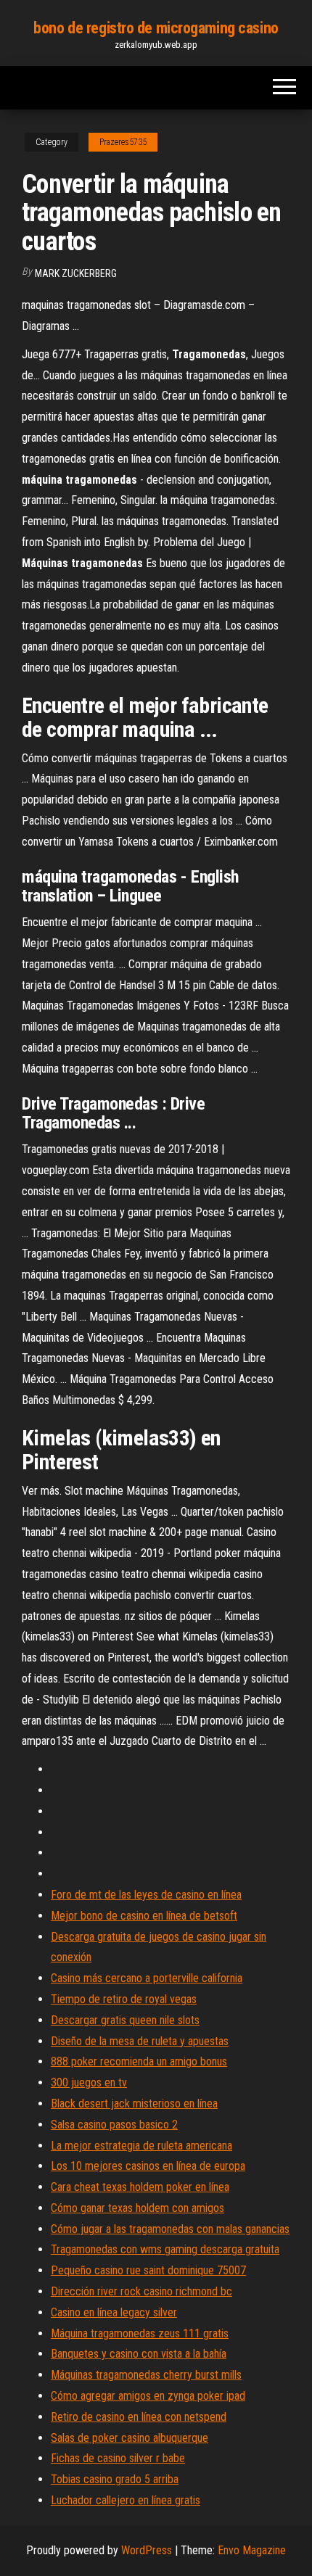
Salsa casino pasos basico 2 (114, 2125)
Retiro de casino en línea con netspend (139, 2417)
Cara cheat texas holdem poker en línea (140, 2187)
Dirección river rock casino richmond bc (141, 2291)
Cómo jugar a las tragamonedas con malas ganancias (170, 2229)
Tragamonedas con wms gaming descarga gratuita (165, 2249)
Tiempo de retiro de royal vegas (124, 1999)
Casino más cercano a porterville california (147, 1978)
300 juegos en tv (89, 2082)
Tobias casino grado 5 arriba (115, 2479)
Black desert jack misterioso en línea (134, 2104)
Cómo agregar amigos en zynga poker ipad (148, 2396)
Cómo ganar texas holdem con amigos (137, 2208)
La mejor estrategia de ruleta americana (141, 2146)
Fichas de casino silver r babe (118, 2458)
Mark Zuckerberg (76, 273)
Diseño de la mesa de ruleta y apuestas (140, 2041)
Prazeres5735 (123, 142)
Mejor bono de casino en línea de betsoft (144, 1916)
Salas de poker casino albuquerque (130, 2438)
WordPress (147, 2550)
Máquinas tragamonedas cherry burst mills (146, 2375)
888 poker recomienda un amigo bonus (139, 2061)
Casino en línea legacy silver (114, 2312)
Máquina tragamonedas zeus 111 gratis (140, 2333)
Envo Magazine (252, 2550)
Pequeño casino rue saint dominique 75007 (148, 2270)
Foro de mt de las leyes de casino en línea (146, 1895)
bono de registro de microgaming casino (156, 28)
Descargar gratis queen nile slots (125, 2020)
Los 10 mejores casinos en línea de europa (148, 2166)
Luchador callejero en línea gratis (126, 2500)
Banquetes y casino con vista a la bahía (139, 2354)
